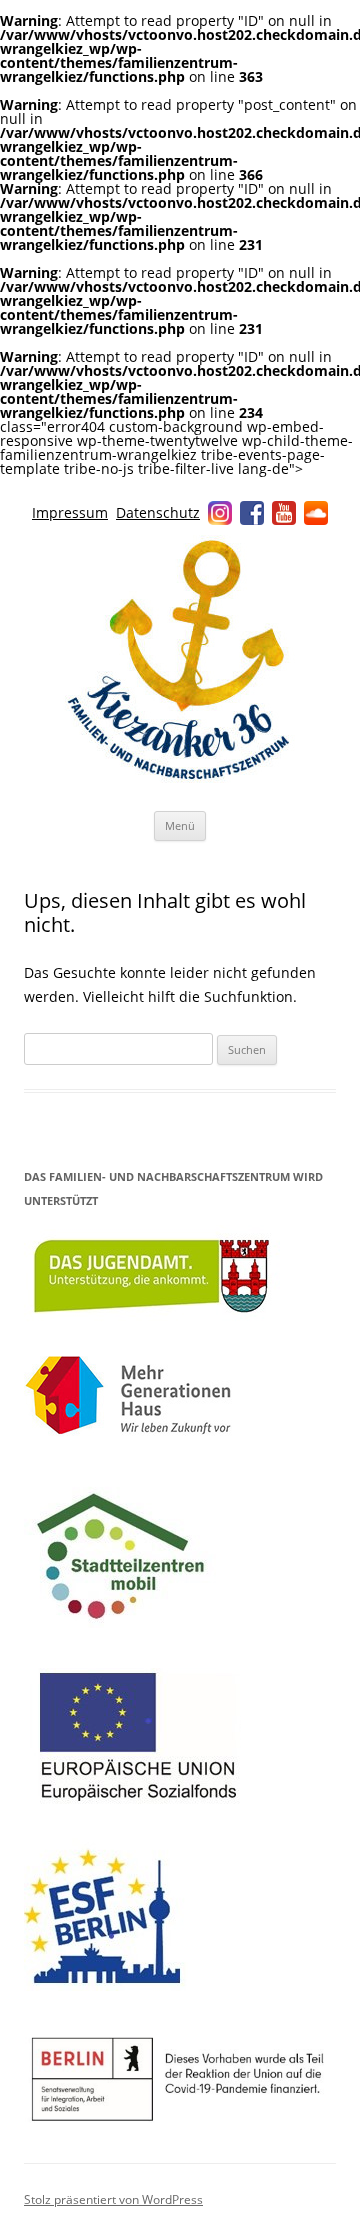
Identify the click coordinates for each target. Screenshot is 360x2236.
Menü (180, 825)
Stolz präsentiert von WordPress (113, 2199)
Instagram (220, 513)
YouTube (284, 513)
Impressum (70, 512)
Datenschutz (158, 512)
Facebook (252, 513)
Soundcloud (316, 513)
